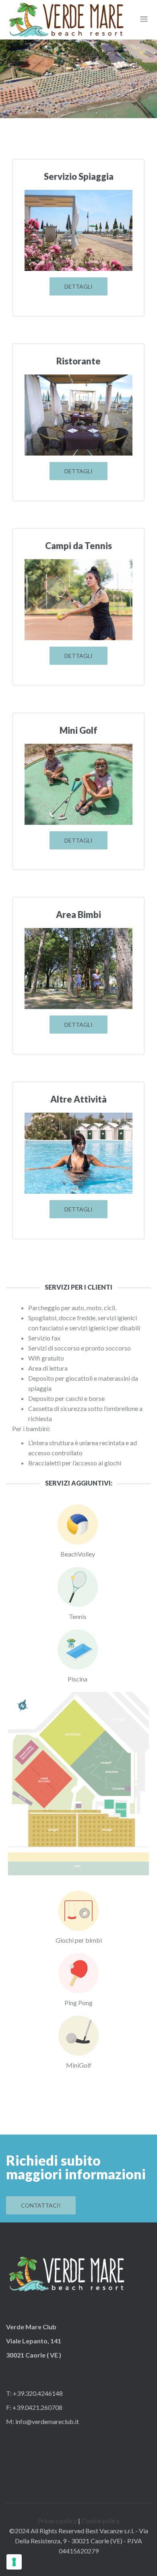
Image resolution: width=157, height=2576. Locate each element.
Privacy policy (57, 2521)
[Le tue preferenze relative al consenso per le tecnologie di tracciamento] (14, 2562)
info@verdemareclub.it (46, 2421)
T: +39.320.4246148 (34, 2393)
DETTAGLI (78, 286)
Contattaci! (41, 2205)
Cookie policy (100, 2521)
